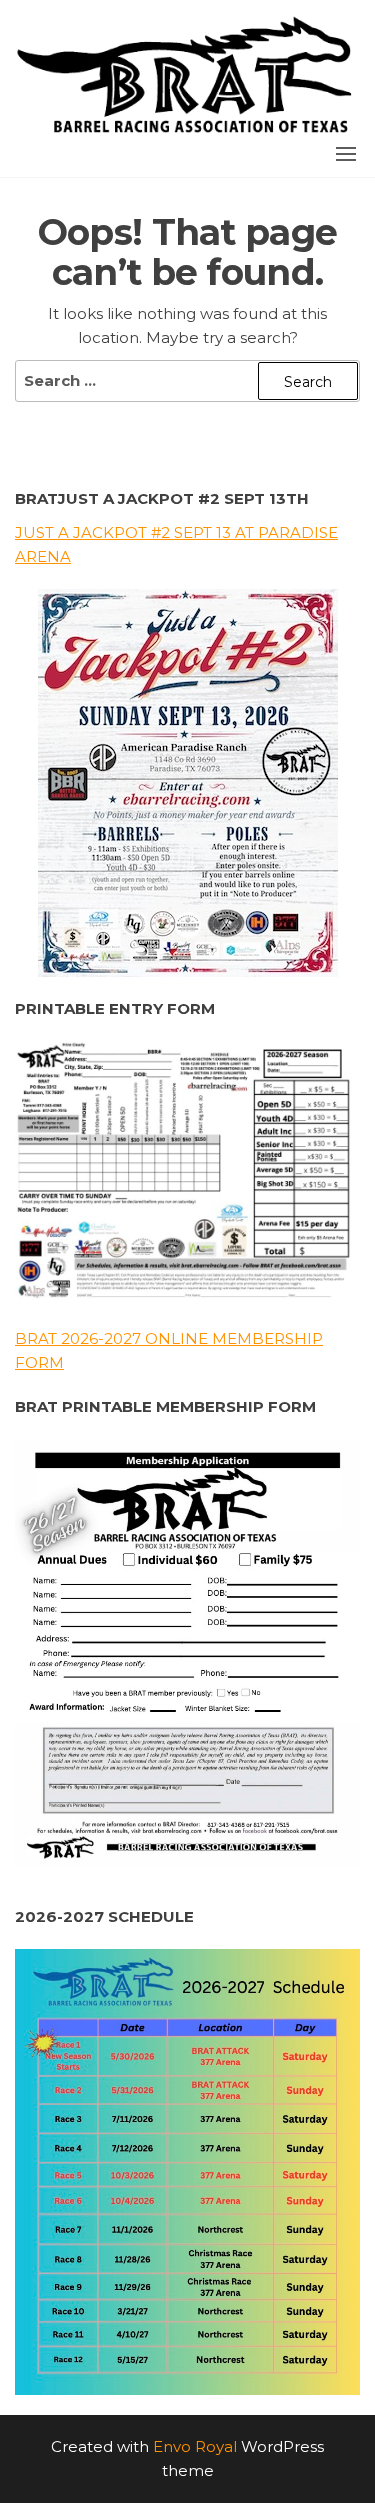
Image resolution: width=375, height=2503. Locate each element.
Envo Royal (195, 2446)
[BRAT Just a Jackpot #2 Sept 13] (187, 783)
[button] (346, 154)
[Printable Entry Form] (187, 1174)
